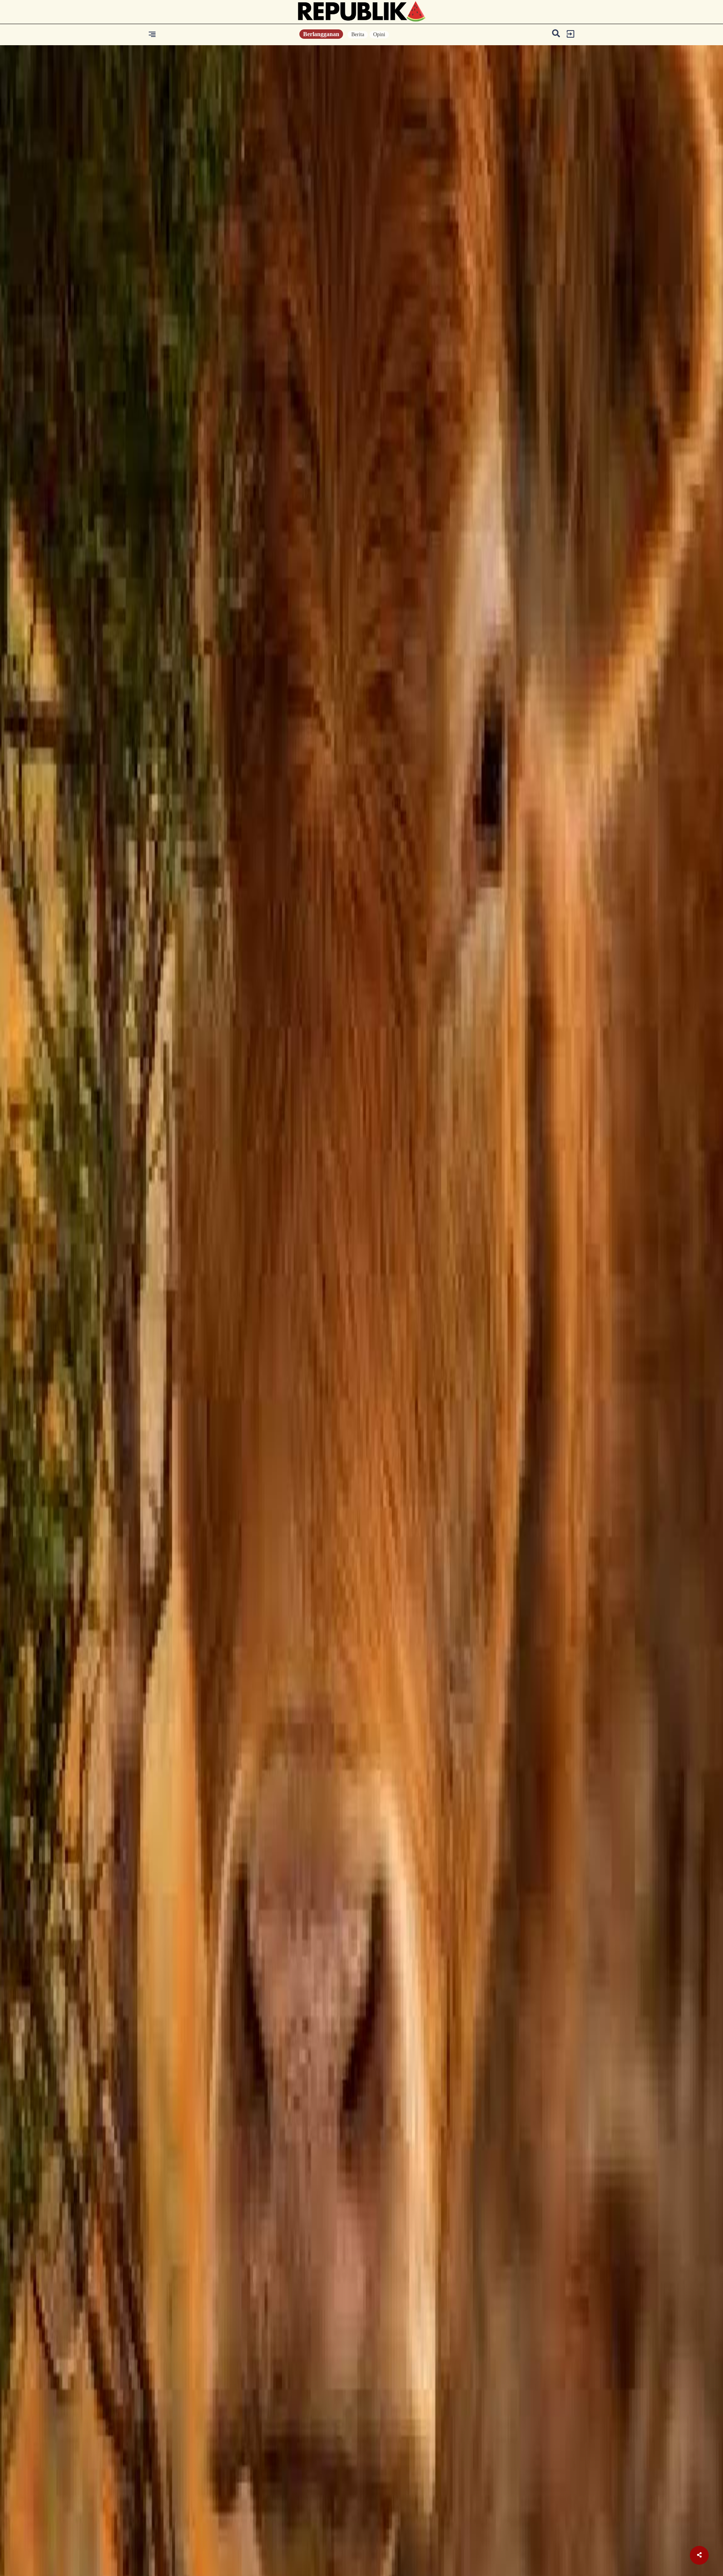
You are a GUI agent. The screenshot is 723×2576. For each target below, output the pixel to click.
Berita (358, 34)
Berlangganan (321, 34)
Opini (379, 34)
